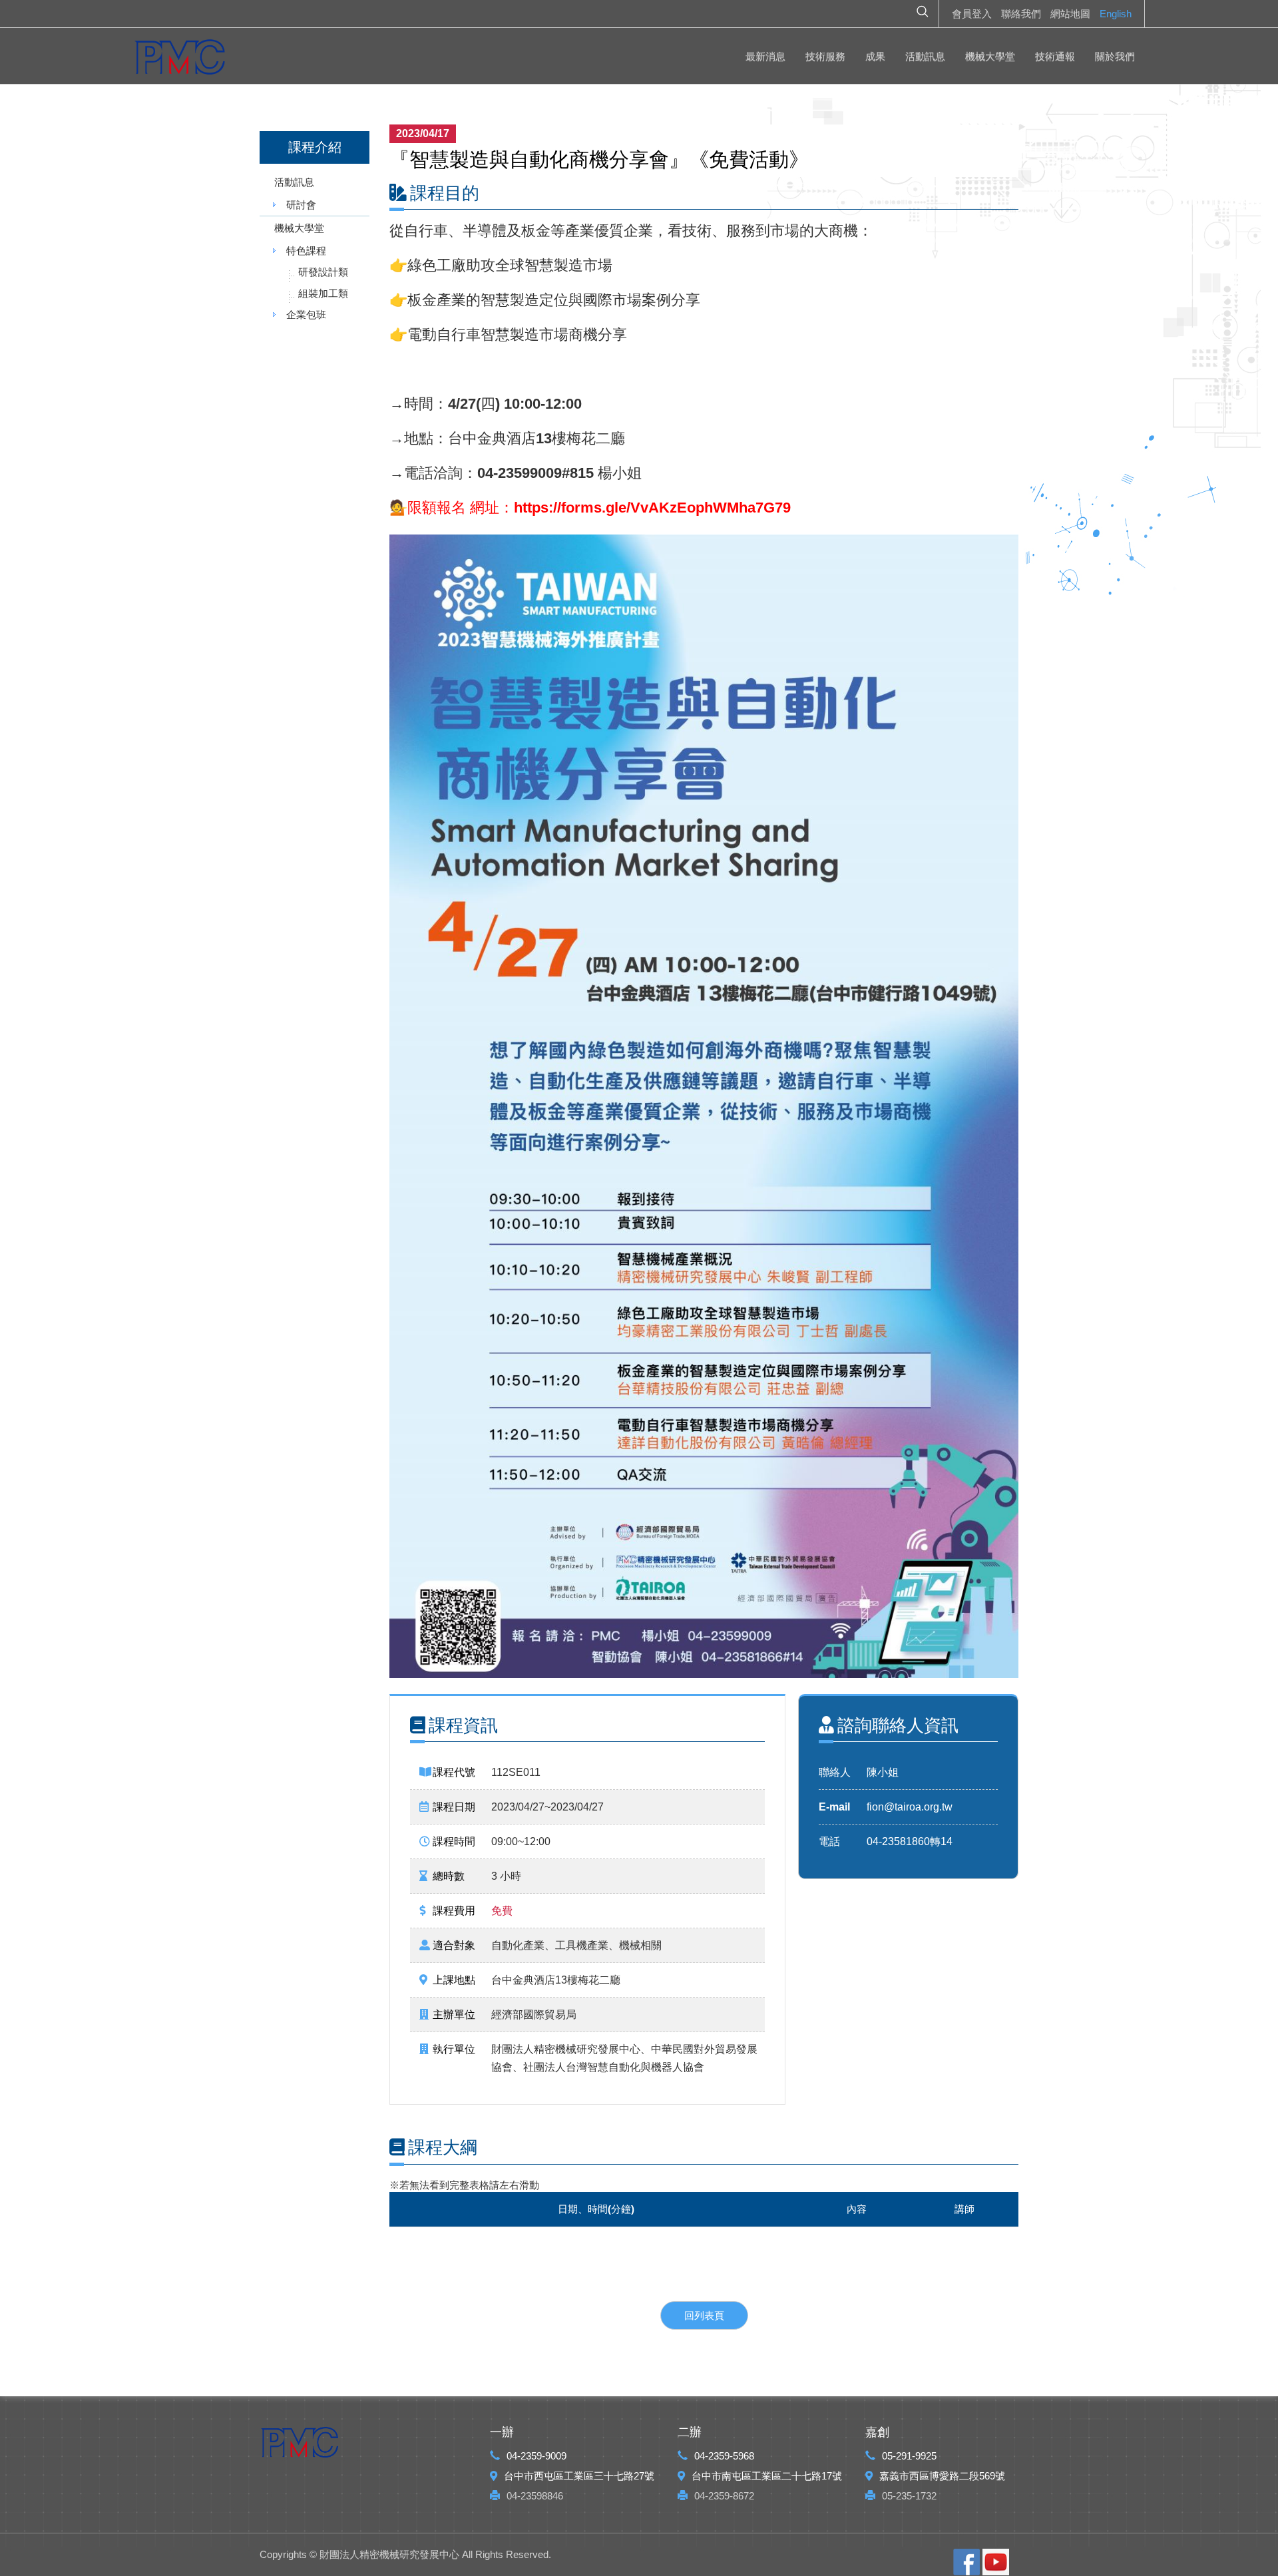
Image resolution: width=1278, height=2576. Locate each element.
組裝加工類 (323, 293)
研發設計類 (323, 272)
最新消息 (765, 56)
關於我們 (1115, 56)
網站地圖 (1070, 14)
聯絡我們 (1021, 14)
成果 (875, 56)
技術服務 (825, 56)
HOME (180, 60)
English (1116, 14)
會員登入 (972, 14)
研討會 (301, 205)
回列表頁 (704, 2315)
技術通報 (1055, 56)
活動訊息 (925, 56)
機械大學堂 (990, 56)
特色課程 (306, 251)
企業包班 (306, 315)
